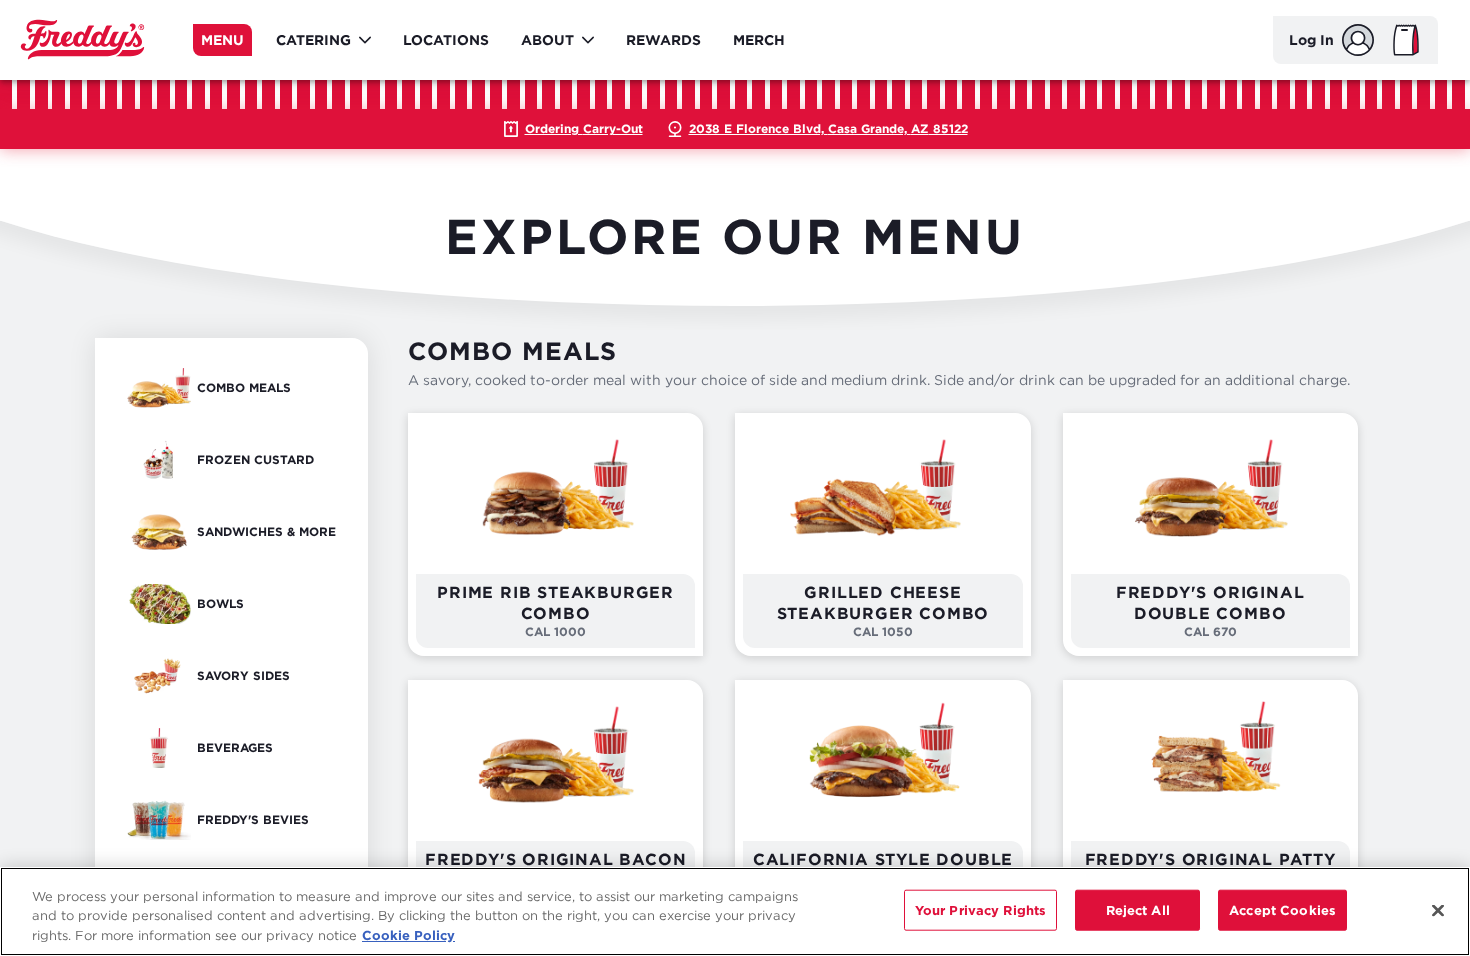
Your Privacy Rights (980, 909)
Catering (313, 39)
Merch (759, 39)
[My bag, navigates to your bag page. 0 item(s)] (1406, 40)
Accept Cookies (1282, 909)
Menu (222, 39)
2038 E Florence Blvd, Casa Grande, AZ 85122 (828, 128)
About (547, 39)
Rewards (663, 39)
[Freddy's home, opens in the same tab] (82, 40)
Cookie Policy (408, 935)
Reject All (1138, 909)
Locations (446, 39)
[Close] (1438, 910)
